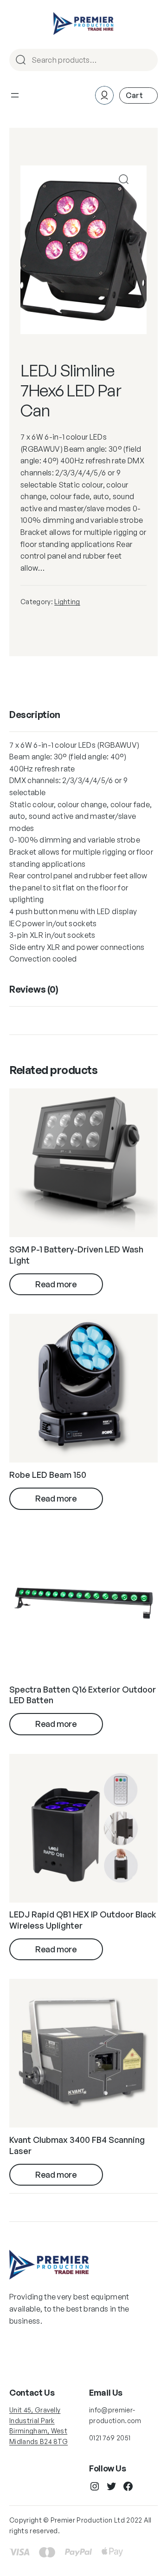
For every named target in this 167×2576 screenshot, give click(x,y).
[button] (124, 179)
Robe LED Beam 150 (48, 1475)
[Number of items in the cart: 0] (138, 96)
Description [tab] (35, 715)
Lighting (67, 602)
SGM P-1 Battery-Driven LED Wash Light (76, 1255)
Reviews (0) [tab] (34, 989)
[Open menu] (15, 95)
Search (147, 61)
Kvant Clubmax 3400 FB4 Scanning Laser (77, 2145)
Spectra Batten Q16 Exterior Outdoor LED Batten (83, 1695)
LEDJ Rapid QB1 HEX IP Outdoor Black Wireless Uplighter (83, 1920)
